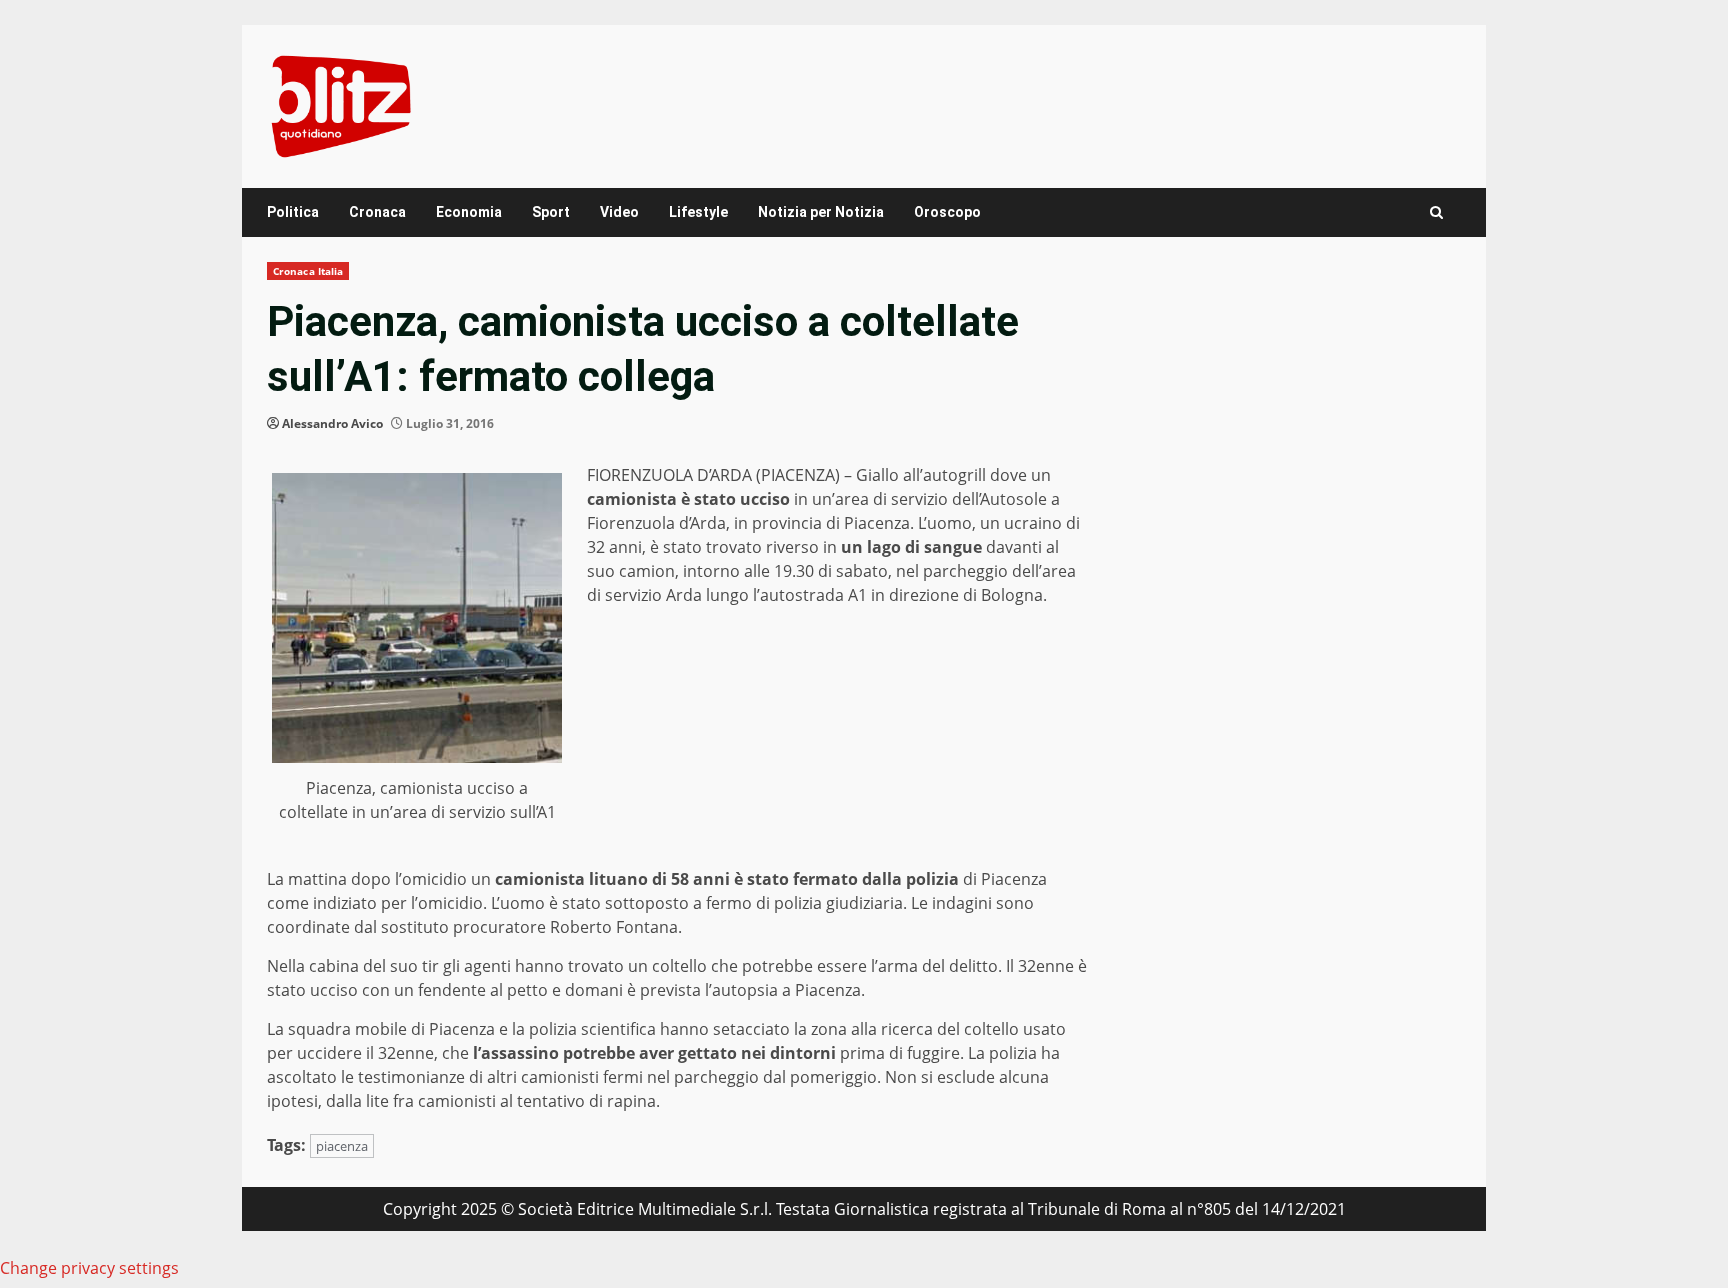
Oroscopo (947, 212)
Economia (469, 212)
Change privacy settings (89, 1268)
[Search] (1436, 212)
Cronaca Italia (308, 271)
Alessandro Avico (332, 423)
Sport (551, 212)
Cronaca (377, 212)
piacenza (342, 1146)
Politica (293, 212)
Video (619, 212)
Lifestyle (698, 212)
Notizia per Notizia (821, 212)
